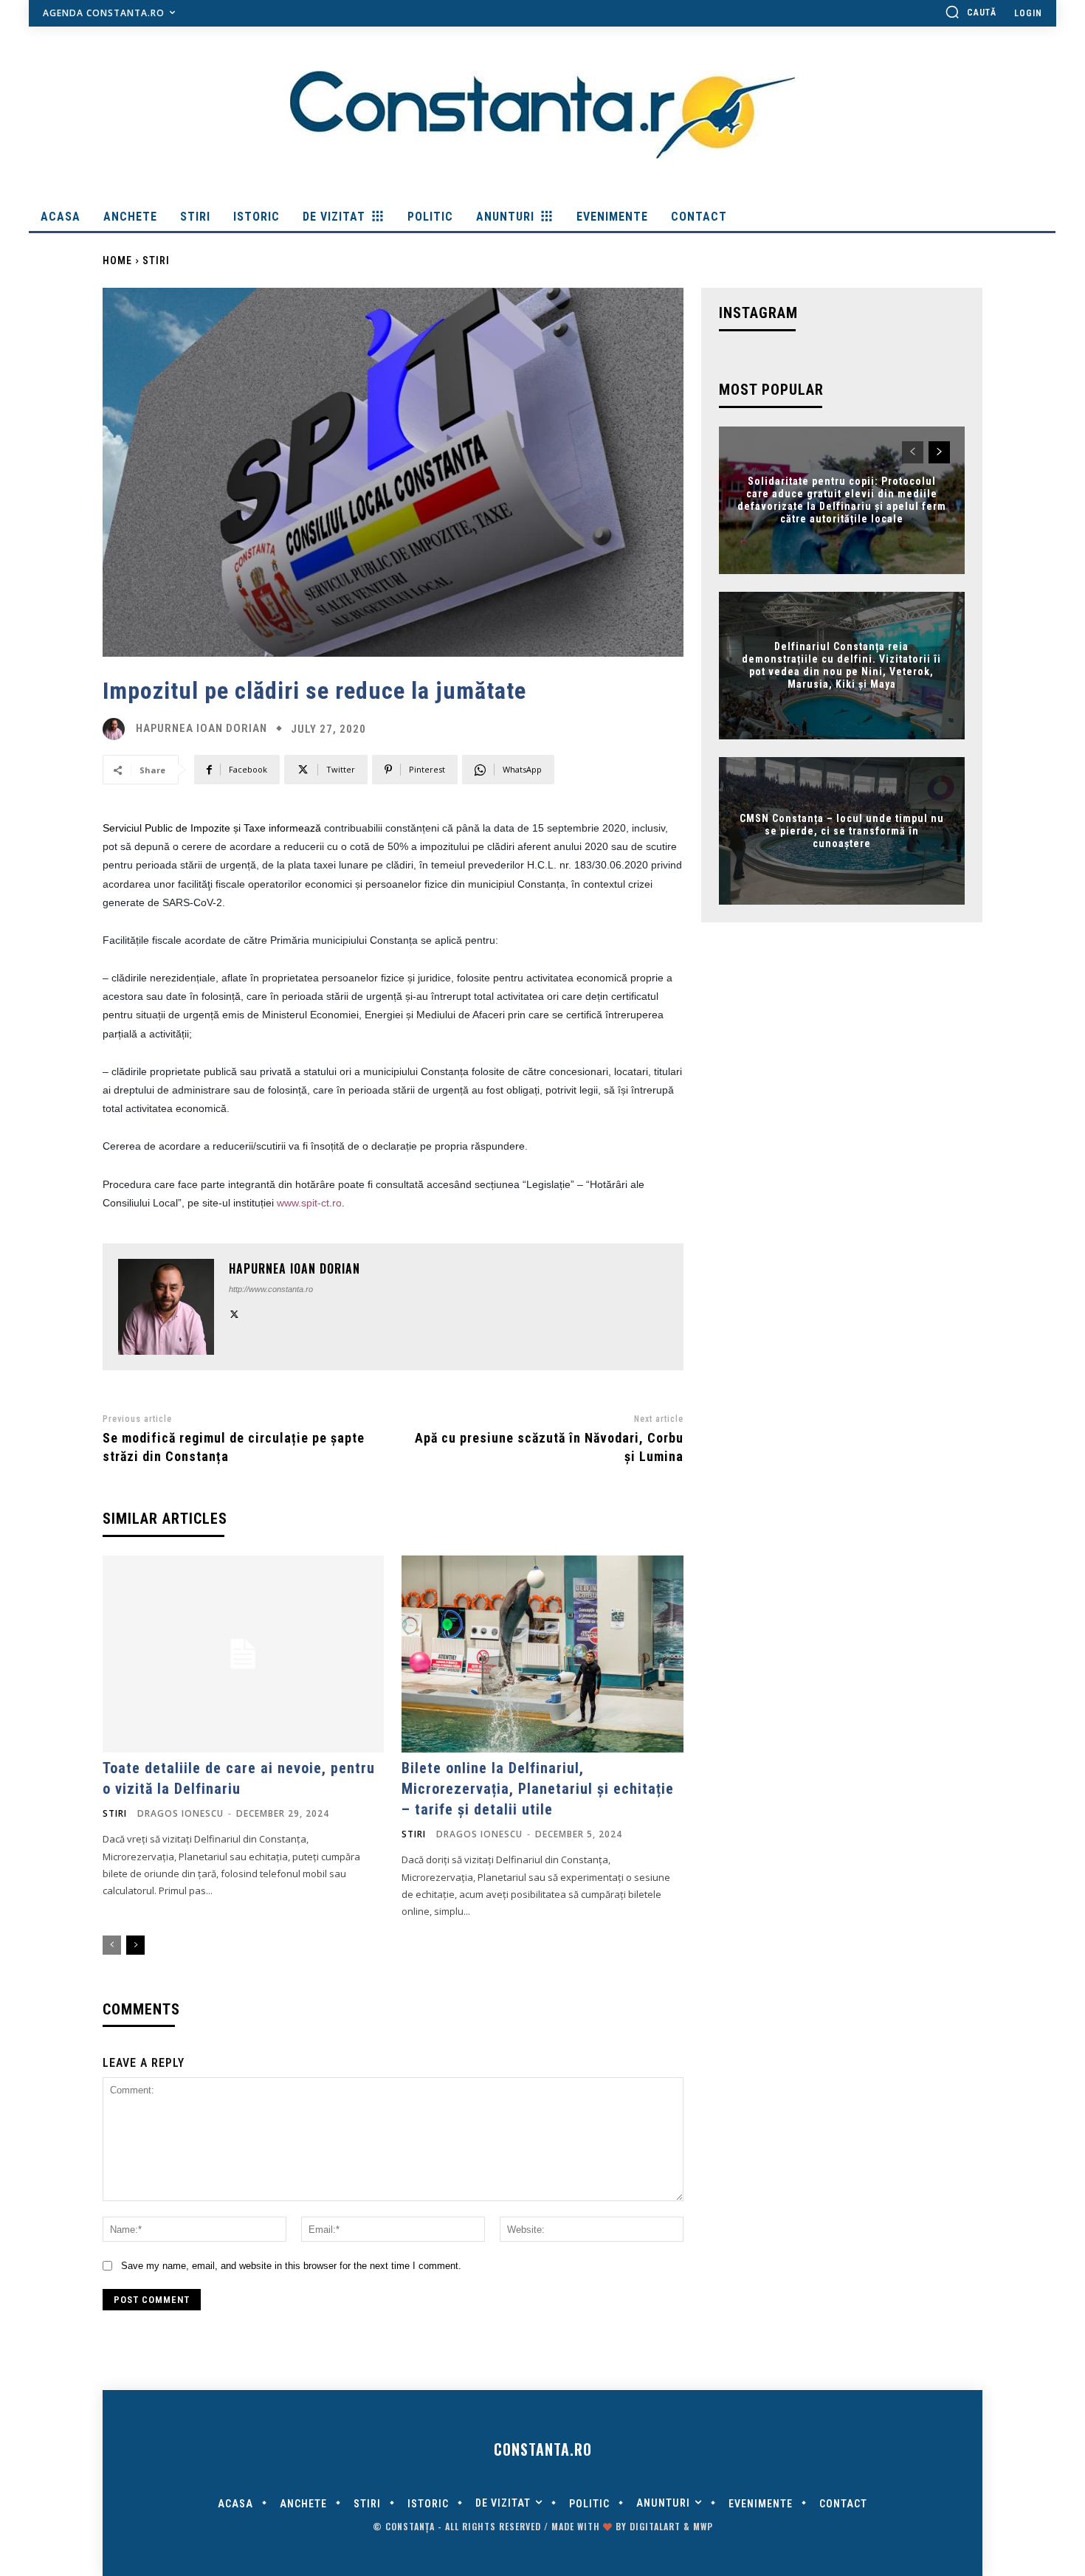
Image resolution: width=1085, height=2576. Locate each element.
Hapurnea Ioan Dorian (201, 729)
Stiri (156, 260)
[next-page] (135, 1945)
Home (117, 260)
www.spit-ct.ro (309, 1203)
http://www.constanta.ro (271, 1289)
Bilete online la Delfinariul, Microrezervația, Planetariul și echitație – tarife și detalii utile (538, 1789)
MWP (703, 2526)
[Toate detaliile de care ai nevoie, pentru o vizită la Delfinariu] (243, 1654)
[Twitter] (234, 1312)
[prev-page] (112, 1945)
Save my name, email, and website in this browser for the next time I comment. (291, 2266)
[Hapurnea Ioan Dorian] (117, 729)
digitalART (655, 2526)
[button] (971, 12)
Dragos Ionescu (180, 1813)
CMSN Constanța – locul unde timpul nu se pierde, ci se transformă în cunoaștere (842, 831)
